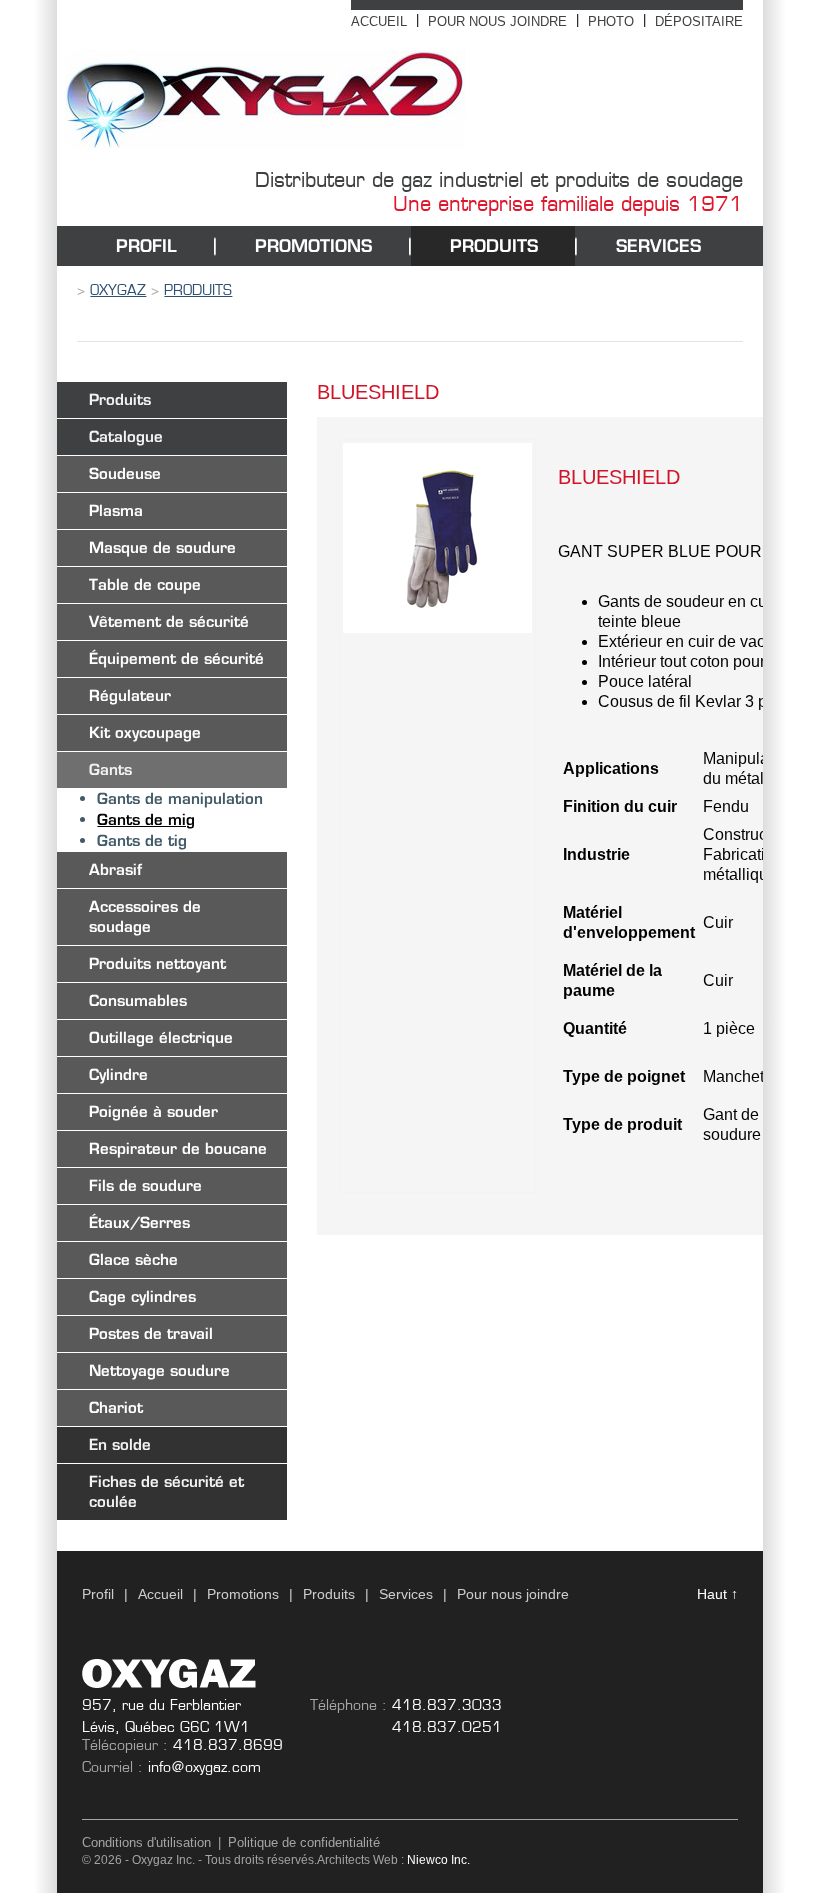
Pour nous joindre (497, 21)
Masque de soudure (162, 547)
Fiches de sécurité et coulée (166, 1491)
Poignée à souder (153, 1111)
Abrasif (115, 869)
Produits (494, 245)
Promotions (313, 245)
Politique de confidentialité (304, 1842)
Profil (146, 245)
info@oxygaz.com (204, 1767)
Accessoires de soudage (145, 916)
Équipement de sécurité (176, 658)
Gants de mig (146, 819)
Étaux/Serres (139, 1222)
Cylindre (118, 1074)
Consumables (138, 1000)
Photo (611, 21)
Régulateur (130, 695)
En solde (120, 1444)
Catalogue (126, 436)
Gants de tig (142, 840)
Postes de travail (151, 1333)
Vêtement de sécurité (169, 621)
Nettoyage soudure (159, 1370)
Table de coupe (145, 584)
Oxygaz (118, 290)
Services (658, 245)
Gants (110, 769)
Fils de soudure (145, 1185)
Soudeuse (125, 473)
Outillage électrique (161, 1037)
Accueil (379, 21)
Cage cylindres (142, 1296)
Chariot (116, 1407)
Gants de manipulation (180, 798)
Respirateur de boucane (178, 1148)
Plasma (116, 510)
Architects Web (357, 1860)
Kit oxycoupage (145, 732)
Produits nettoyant (157, 963)
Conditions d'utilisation (146, 1842)
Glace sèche (133, 1259)
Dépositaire (699, 21)
